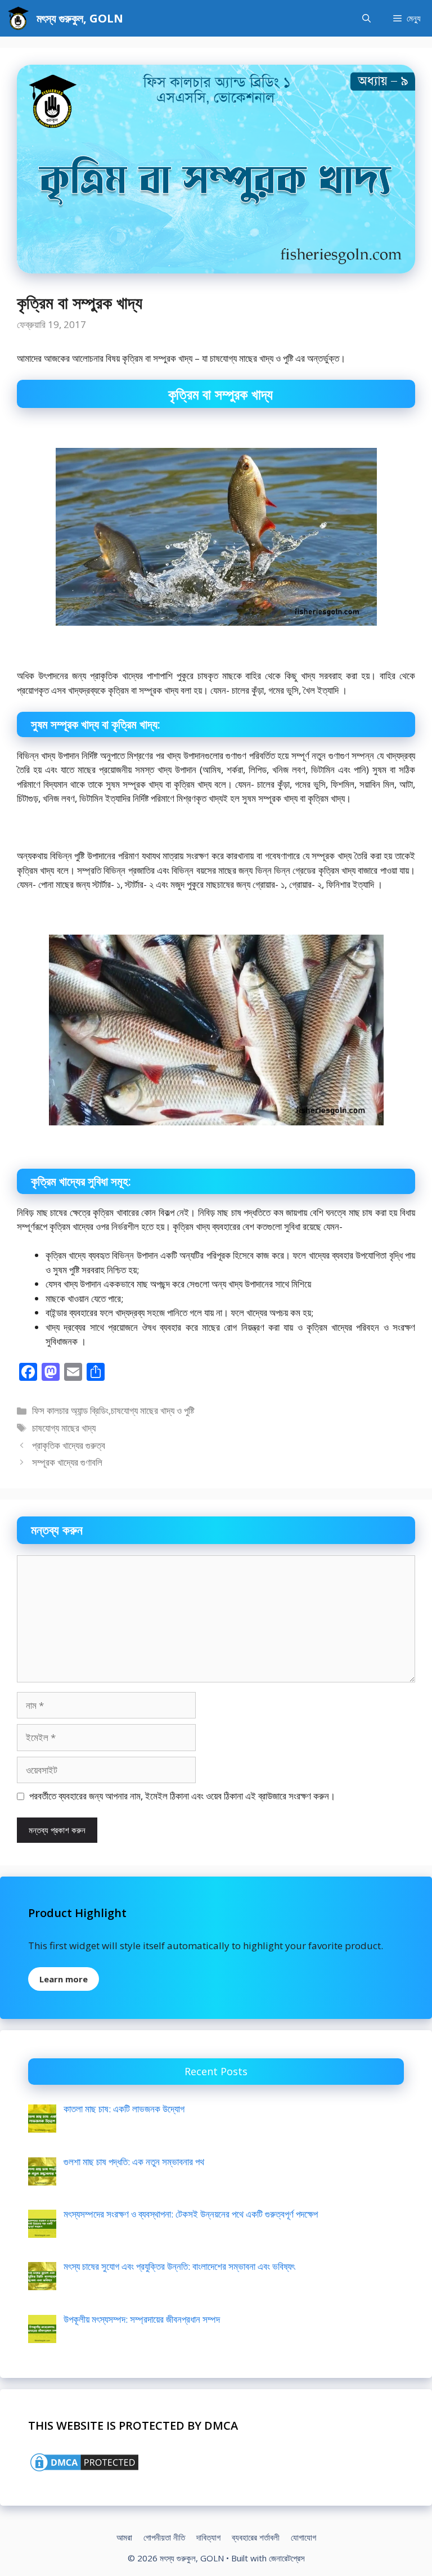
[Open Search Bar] (366, 18)
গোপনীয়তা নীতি (164, 2537)
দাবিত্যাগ (208, 2537)
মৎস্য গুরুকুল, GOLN (80, 18)
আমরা (124, 2537)
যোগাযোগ (303, 2537)
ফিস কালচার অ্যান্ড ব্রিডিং (70, 1410)
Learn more (64, 1979)
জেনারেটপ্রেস (287, 2558)
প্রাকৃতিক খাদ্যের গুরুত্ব (69, 1445)
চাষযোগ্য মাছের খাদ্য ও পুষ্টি (152, 1410)
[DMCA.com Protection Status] (84, 2470)
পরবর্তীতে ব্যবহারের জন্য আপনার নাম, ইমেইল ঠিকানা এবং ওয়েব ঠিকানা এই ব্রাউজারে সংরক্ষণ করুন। (182, 1796)
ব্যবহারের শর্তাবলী (256, 2537)
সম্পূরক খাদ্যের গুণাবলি (67, 1462)
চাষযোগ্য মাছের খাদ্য (64, 1428)
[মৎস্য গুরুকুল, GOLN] (18, 18)
